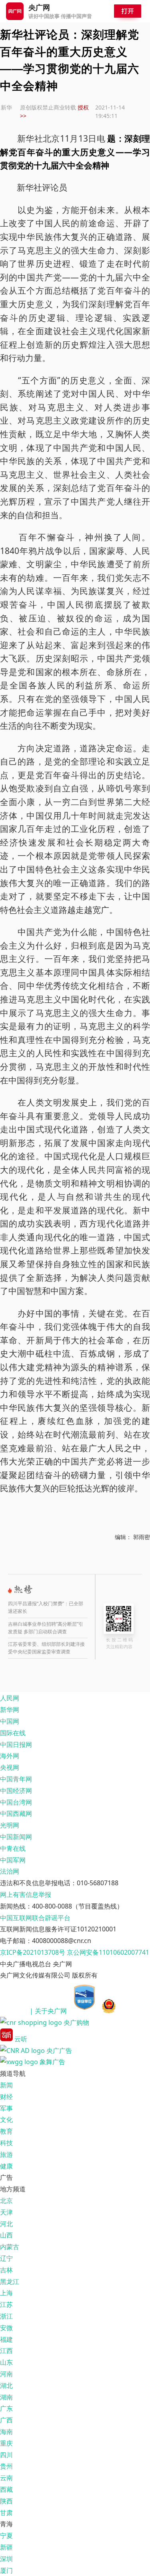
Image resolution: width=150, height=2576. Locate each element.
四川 (6, 2455)
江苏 (6, 2304)
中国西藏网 (16, 1813)
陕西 (6, 2501)
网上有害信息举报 (26, 1894)
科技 (6, 2143)
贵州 (6, 2466)
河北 (6, 2224)
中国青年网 (16, 1779)
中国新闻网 (16, 1837)
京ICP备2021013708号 (33, 1952)
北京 (6, 2201)
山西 (6, 2235)
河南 (6, 2374)
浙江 (6, 2316)
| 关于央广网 (48, 2011)
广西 (6, 2420)
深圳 (6, 2559)
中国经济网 (16, 1791)
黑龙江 (10, 2282)
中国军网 (13, 1860)
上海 (6, 2293)
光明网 (10, 1825)
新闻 (6, 2085)
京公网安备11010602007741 (108, 1952)
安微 (6, 2328)
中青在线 (13, 1848)
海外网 (10, 1756)
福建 (6, 2339)
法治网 (10, 1871)
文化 (6, 2120)
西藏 (6, 2489)
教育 (6, 2131)
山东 (6, 2362)
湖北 (6, 2385)
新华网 (10, 1710)
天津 (6, 2212)
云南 (6, 2478)
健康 (6, 2166)
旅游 (6, 2154)
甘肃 (6, 2513)
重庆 (6, 2443)
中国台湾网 (16, 1802)
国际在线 (13, 1733)
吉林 (6, 2270)
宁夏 (6, 2535)
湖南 (6, 2397)
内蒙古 (10, 2247)
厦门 (6, 2570)
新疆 (6, 2547)
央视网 (10, 1767)
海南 (6, 2432)
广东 (6, 2408)
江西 (6, 2351)
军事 (6, 2108)
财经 (6, 2097)
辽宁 (6, 2258)
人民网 (10, 1698)
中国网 (10, 1721)
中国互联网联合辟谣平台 (35, 1918)
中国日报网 (16, 1744)
